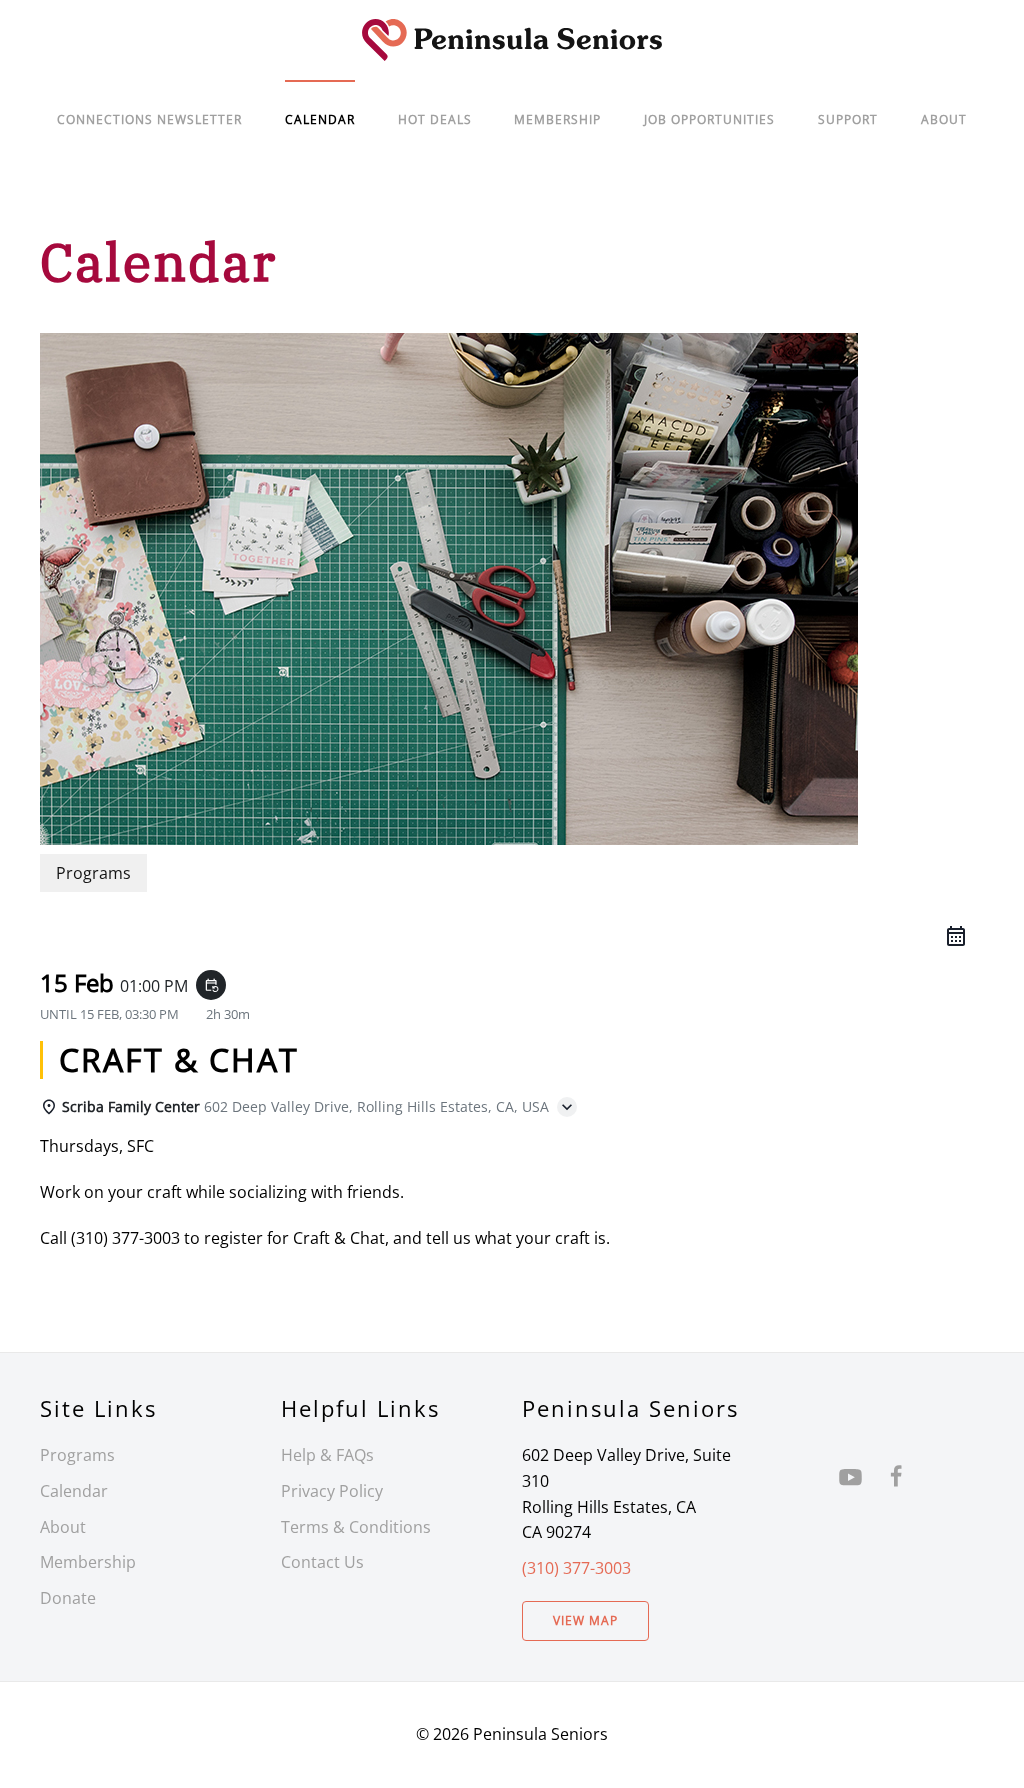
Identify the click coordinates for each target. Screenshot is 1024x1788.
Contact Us (322, 1562)
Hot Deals (435, 119)
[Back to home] (512, 40)
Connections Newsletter (149, 119)
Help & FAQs (327, 1455)
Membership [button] (557, 119)
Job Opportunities (709, 119)
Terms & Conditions (356, 1527)
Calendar (74, 1491)
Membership (88, 1562)
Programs (77, 1455)
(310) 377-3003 (576, 1568)
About (944, 119)
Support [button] (848, 119)
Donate (68, 1598)
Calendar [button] (320, 119)
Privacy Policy (332, 1491)
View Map (585, 1620)
